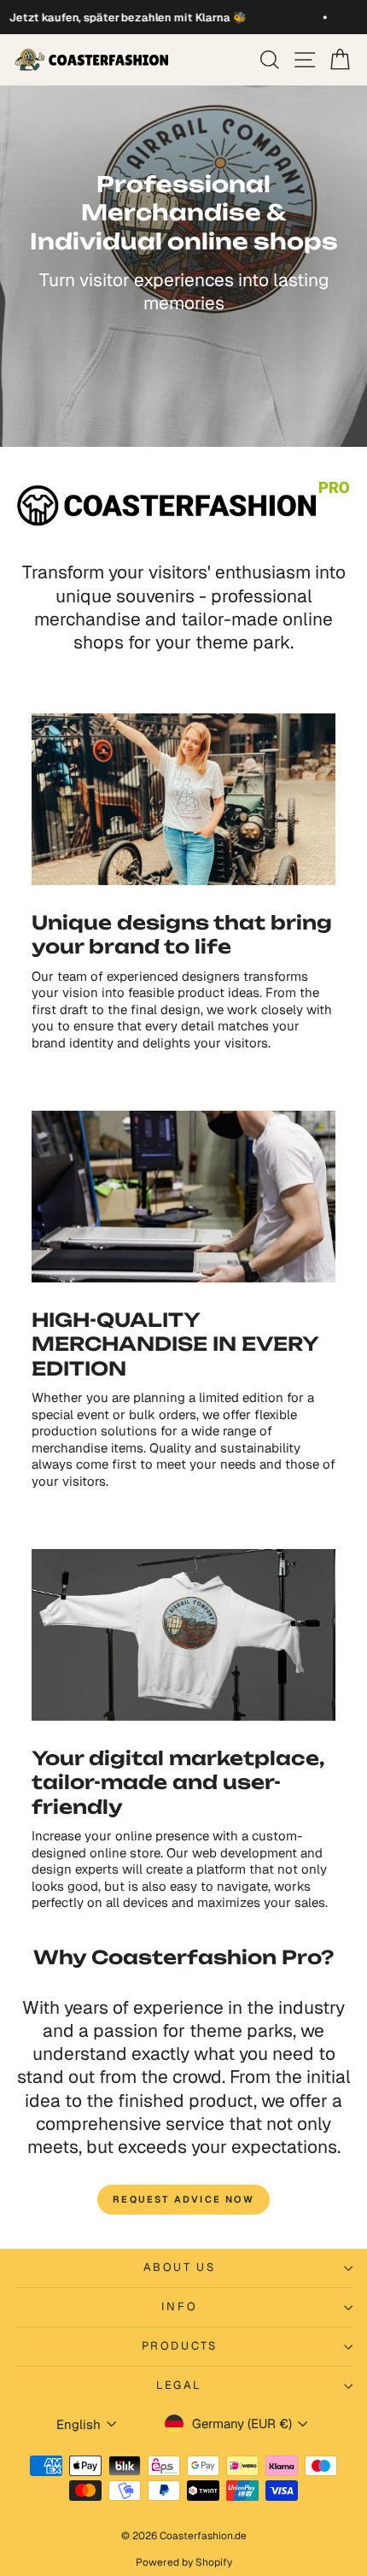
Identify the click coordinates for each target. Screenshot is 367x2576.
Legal (179, 2385)
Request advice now (183, 2199)
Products (180, 2346)
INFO (179, 2306)
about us (180, 2267)
